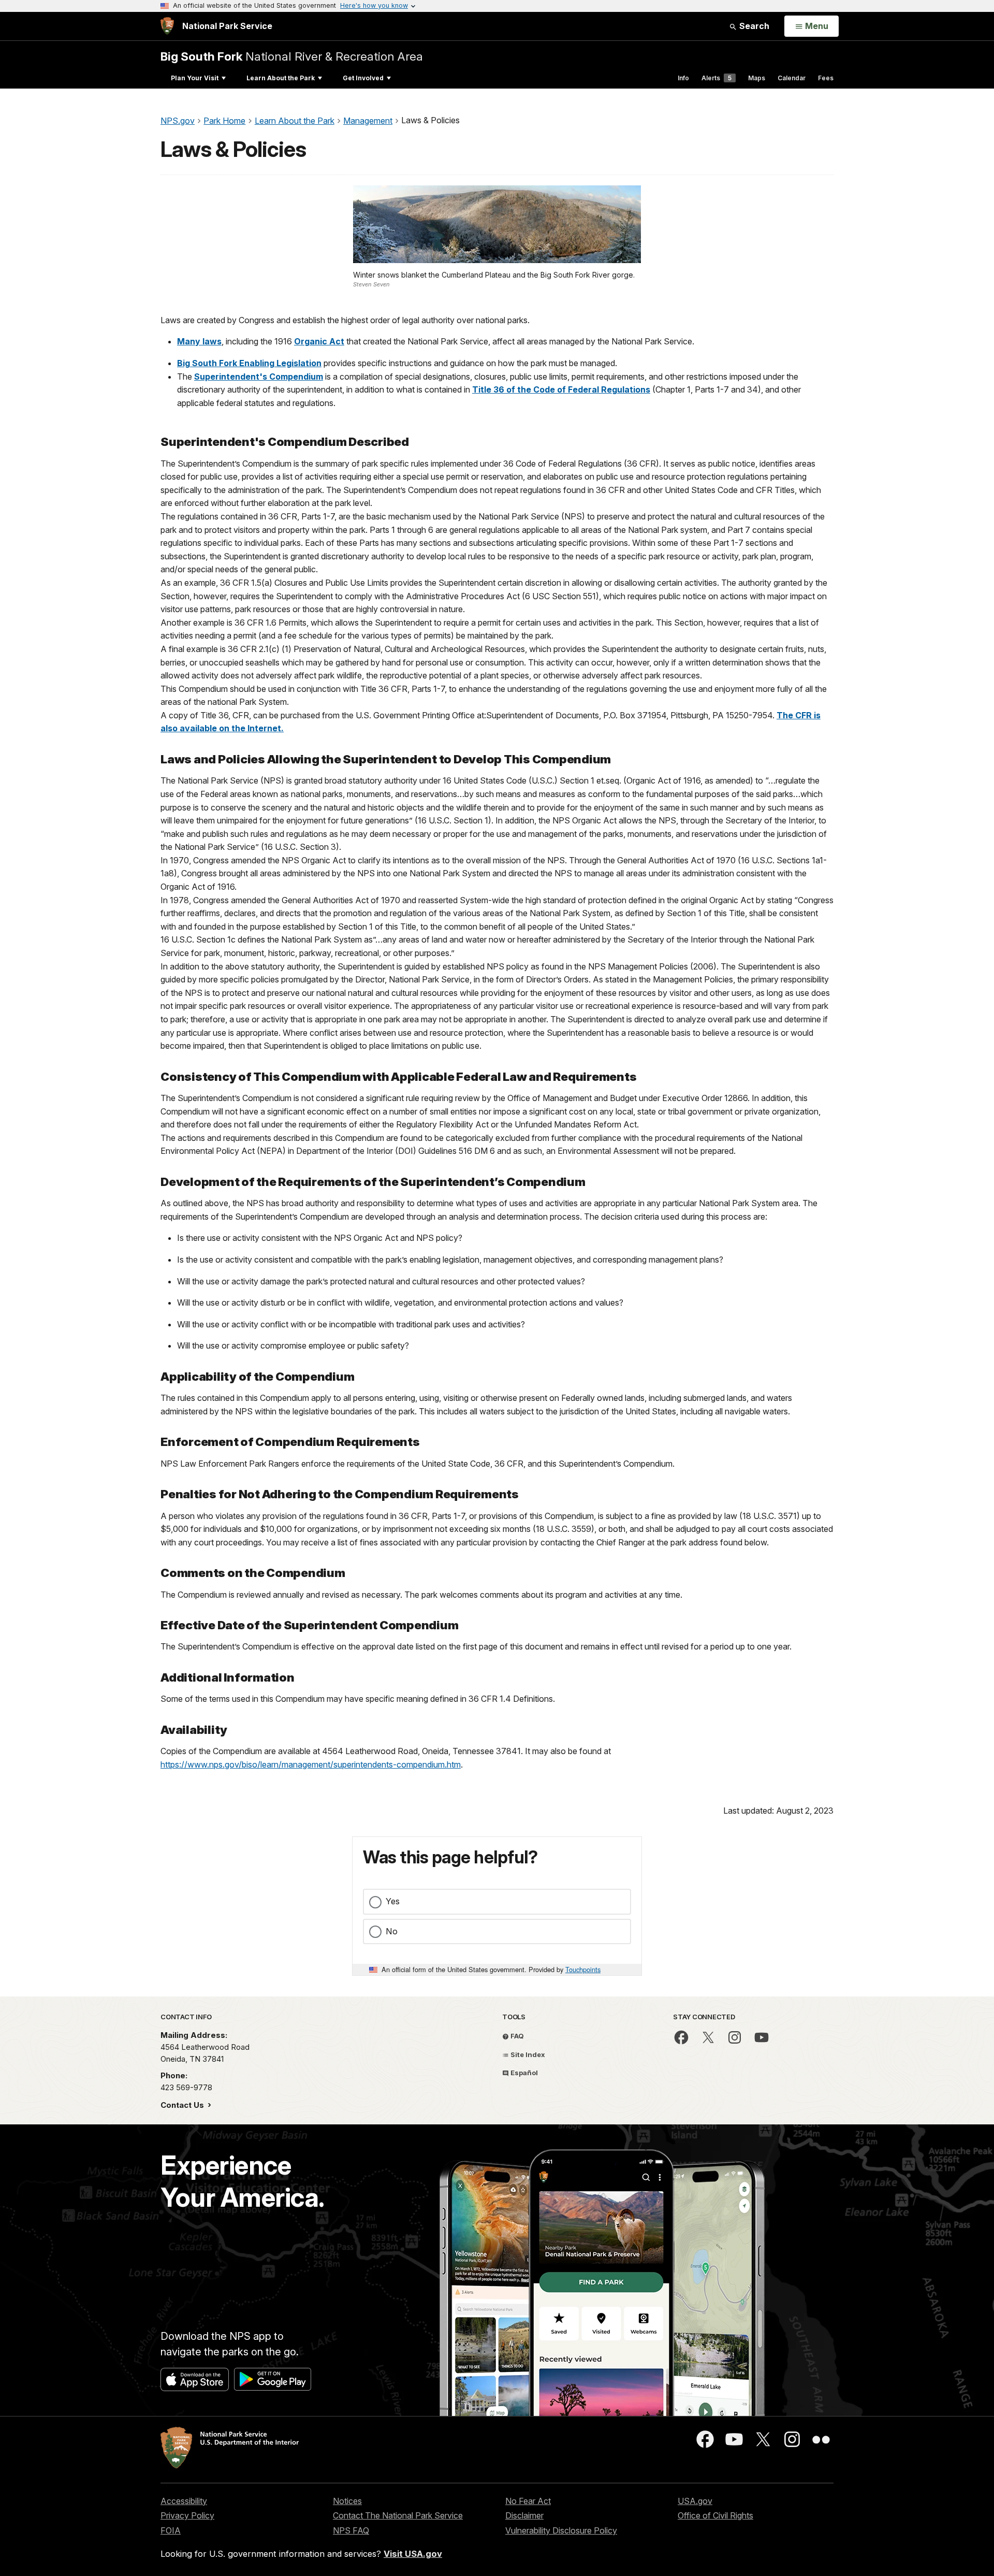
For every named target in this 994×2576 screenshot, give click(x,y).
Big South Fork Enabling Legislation (249, 363)
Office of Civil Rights (715, 2515)
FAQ (516, 2036)
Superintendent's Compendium (259, 377)
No (392, 1931)
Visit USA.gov (413, 2554)
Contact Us (183, 2105)
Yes (393, 1901)
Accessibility (184, 2501)
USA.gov (695, 2501)
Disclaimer (524, 2515)
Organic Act (319, 341)
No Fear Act (528, 2501)
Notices (347, 2501)
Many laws (199, 341)
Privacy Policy (187, 2515)
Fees (826, 78)
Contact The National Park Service (398, 2515)
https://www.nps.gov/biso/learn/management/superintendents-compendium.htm (311, 1764)
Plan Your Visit (195, 78)
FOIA (171, 2530)
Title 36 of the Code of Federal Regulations (561, 389)
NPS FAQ (351, 2530)
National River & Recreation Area (292, 56)
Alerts (717, 78)
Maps (757, 78)
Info (683, 78)
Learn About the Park (281, 78)
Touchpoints (583, 1969)
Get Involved (363, 78)
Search (753, 26)
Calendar (792, 78)
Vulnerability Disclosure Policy (561, 2530)
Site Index (527, 2054)
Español (523, 2073)
